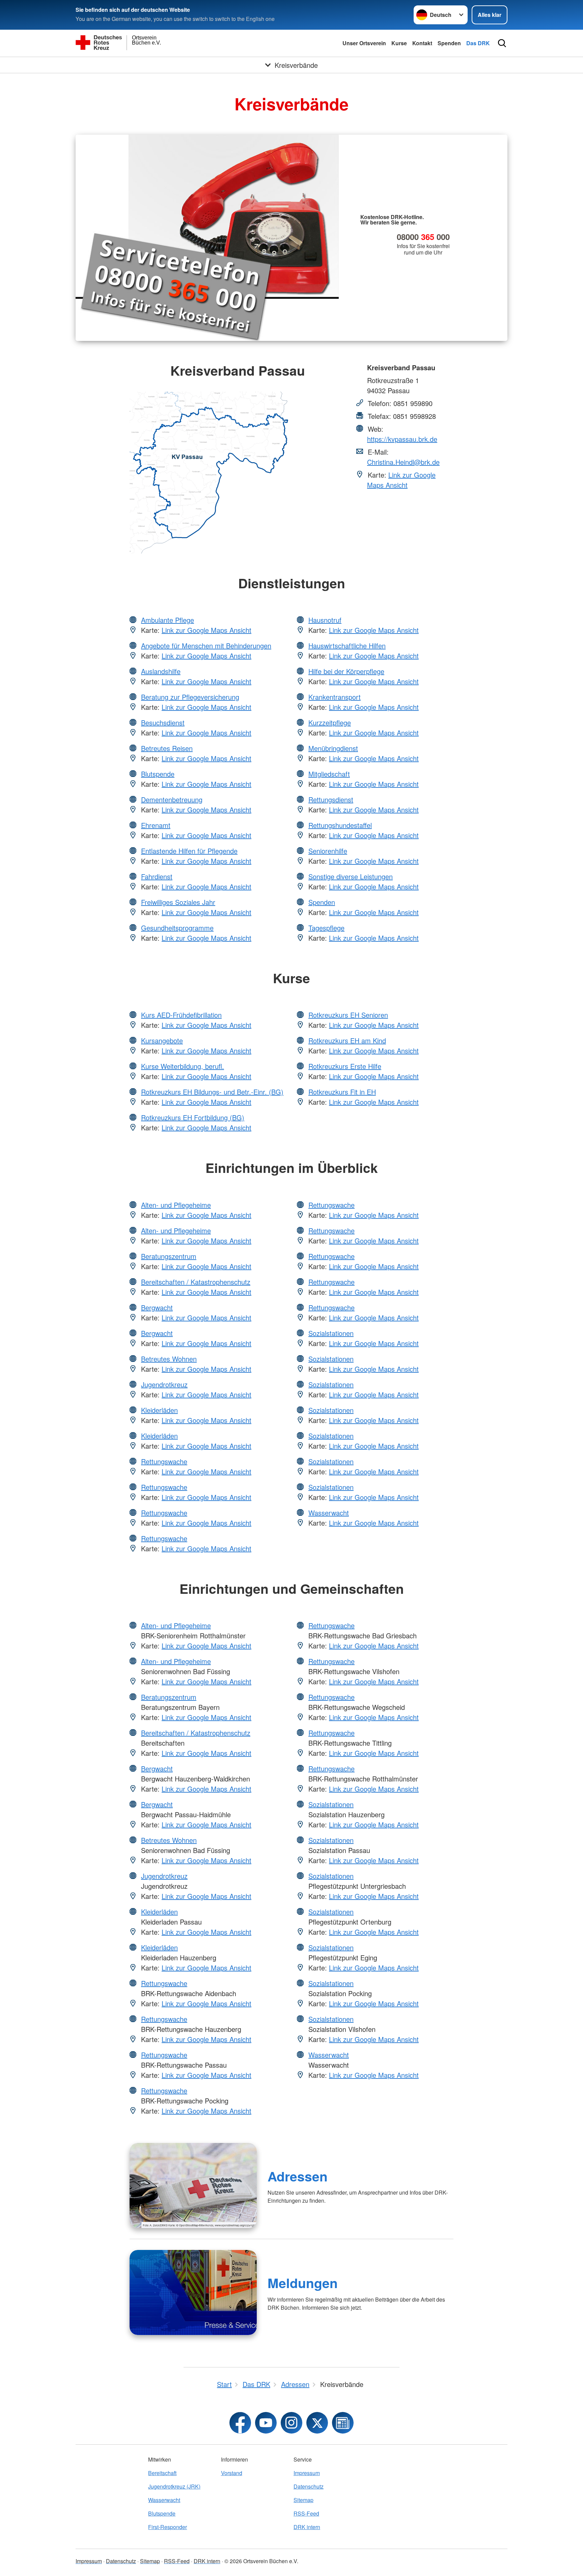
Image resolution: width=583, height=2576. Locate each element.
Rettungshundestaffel (340, 825)
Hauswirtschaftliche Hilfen (347, 646)
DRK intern (307, 2527)
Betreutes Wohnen (169, 1359)
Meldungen (303, 2283)
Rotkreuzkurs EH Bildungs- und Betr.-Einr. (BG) (212, 1092)
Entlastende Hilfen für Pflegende (189, 851)
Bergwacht (157, 1307)
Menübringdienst (333, 748)
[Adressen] (193, 2185)
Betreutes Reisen (167, 748)
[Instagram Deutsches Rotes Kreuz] (291, 2423)
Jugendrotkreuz (164, 1384)
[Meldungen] (193, 2292)
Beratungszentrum (169, 1256)
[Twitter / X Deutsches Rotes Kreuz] (317, 2423)
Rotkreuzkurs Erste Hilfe (345, 1066)
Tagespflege (326, 928)
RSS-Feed (306, 2513)
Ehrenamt (156, 825)
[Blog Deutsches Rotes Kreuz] (343, 2423)
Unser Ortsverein (364, 43)
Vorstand (232, 2473)
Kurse (399, 43)
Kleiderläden (159, 1410)
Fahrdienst (157, 876)
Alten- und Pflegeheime (176, 1205)
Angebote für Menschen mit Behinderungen (206, 646)
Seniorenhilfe (328, 851)
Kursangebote (162, 1040)
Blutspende (158, 774)
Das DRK (478, 43)
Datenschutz (309, 2486)
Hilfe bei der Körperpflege (346, 671)
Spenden (449, 43)
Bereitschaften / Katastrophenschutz (196, 1282)
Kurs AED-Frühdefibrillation (181, 1015)
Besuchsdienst (163, 722)
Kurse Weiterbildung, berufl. (183, 1066)
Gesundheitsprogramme (177, 928)
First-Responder (168, 2527)
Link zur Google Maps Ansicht (401, 480)
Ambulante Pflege (168, 620)
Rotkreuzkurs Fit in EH (342, 1092)
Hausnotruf (325, 620)
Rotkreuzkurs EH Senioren (348, 1015)
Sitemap (303, 2500)
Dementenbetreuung (172, 799)
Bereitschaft (162, 2473)
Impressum (307, 2473)
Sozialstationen (331, 1333)
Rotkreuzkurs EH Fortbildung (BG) (193, 1117)
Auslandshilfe (161, 671)
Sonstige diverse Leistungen (351, 876)
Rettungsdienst (331, 799)
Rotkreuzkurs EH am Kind (347, 1040)
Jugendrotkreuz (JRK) (174, 2486)
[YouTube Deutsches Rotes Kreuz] (266, 2423)
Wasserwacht (329, 1513)
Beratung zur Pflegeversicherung (190, 697)
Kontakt (422, 43)
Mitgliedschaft (329, 774)
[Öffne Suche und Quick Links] (502, 43)
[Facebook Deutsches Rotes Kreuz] (240, 2423)
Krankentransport (335, 697)
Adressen (298, 2176)
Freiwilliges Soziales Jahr (178, 902)
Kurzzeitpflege (330, 722)
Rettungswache (164, 1461)
